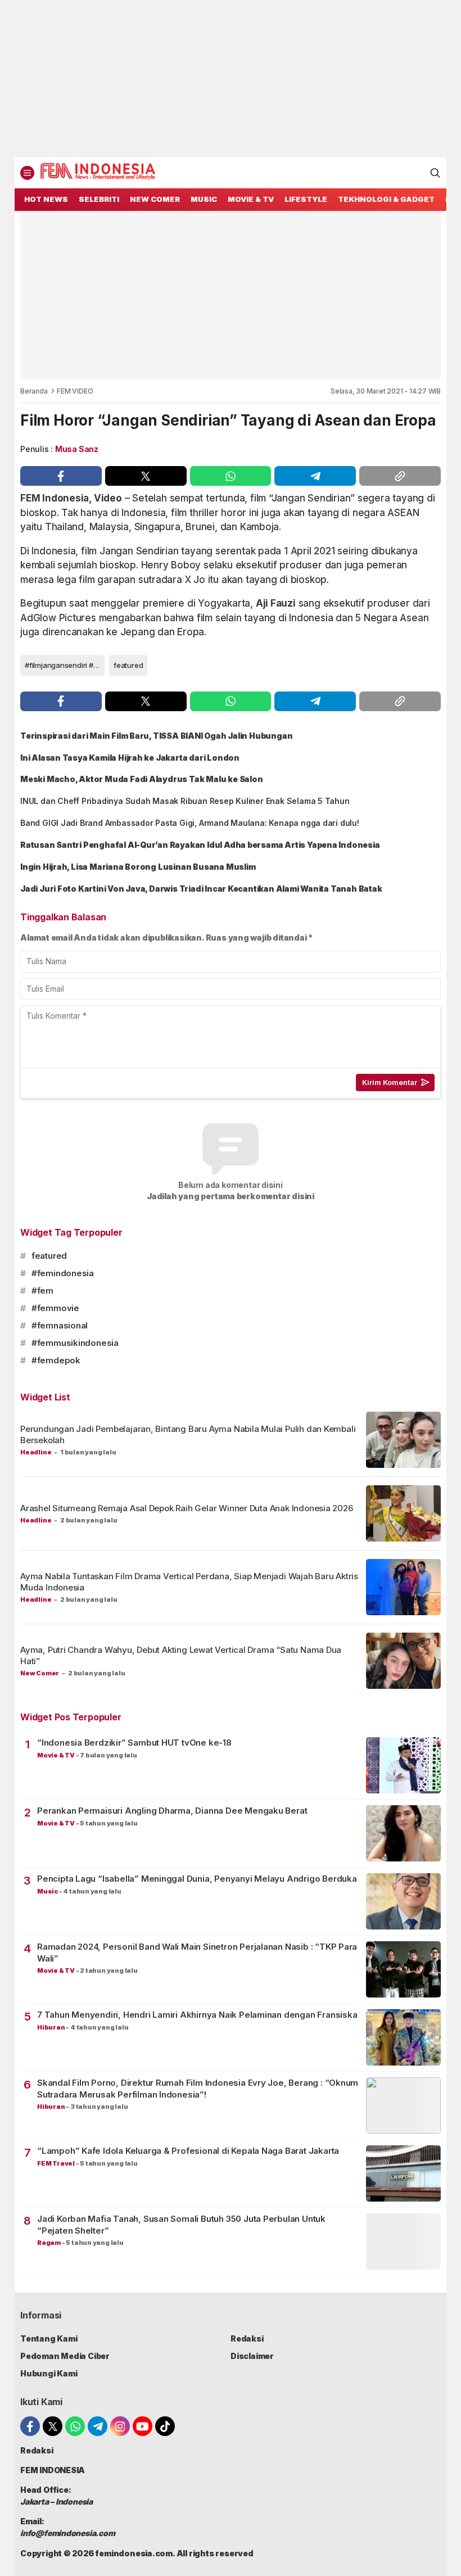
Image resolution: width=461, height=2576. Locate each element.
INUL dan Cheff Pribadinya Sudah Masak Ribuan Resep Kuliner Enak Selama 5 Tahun (185, 801)
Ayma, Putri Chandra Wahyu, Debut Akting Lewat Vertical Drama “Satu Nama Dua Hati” (181, 1655)
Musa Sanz (77, 449)
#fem (42, 1291)
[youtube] (143, 2426)
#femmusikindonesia (75, 1343)
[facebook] (61, 476)
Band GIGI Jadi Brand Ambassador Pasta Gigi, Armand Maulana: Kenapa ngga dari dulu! (190, 823)
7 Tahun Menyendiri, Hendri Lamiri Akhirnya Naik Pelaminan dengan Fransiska (197, 2015)
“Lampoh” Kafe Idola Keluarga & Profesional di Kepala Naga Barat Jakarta (188, 2151)
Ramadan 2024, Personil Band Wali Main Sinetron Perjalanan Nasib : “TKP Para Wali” (197, 1952)
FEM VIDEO (75, 391)
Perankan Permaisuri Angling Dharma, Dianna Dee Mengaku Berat (172, 1811)
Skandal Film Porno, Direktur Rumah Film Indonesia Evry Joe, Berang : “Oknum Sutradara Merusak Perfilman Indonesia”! (198, 2088)
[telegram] (315, 476)
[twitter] (146, 476)
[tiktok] (165, 2426)
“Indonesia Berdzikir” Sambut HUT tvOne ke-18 (134, 1743)
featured (128, 665)
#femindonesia (63, 1273)
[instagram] (120, 2426)
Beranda (34, 391)
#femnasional (60, 1325)
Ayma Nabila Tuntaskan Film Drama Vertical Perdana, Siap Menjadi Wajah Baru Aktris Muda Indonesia (189, 1582)
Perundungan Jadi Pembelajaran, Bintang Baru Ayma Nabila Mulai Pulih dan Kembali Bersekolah (188, 1434)
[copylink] (400, 476)
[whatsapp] (231, 476)
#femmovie (55, 1308)
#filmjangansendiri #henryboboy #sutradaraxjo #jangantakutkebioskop (65, 665)
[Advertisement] (231, 79)
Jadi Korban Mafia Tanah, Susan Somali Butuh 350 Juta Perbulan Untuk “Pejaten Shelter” (181, 2224)
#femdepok (56, 1360)
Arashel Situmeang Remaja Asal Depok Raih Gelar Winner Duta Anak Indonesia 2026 (187, 1508)
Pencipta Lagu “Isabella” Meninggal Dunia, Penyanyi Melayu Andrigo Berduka (197, 1879)
